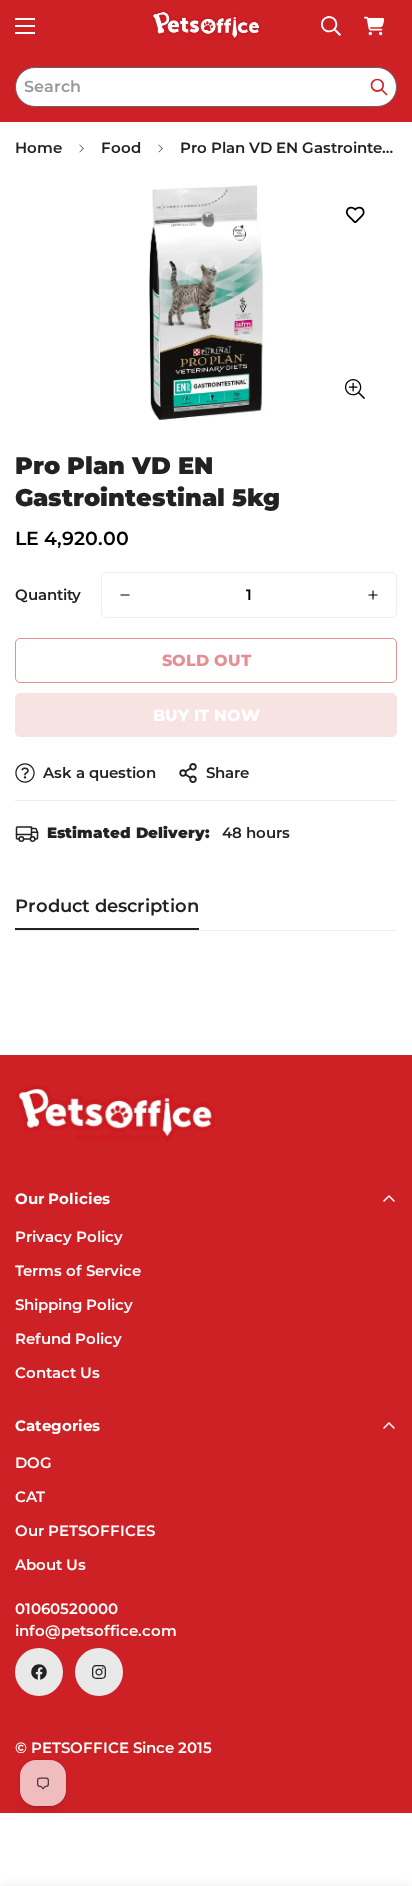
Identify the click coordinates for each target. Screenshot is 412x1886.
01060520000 (66, 1608)
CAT (30, 1496)
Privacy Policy (69, 1236)
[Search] (379, 87)
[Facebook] (39, 1672)
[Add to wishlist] (354, 215)
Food (121, 147)
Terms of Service (78, 1270)
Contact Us (57, 1372)
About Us (50, 1564)
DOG (33, 1462)
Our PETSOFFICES (85, 1530)
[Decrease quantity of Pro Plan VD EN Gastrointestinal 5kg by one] (125, 595)
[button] (374, 26)
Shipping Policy (74, 1304)
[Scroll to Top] (376, 1780)
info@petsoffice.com (96, 1630)
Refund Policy (68, 1338)
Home (38, 147)
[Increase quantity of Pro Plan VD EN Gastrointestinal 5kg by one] (373, 595)
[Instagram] (99, 1672)
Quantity (48, 594)
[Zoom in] (354, 389)
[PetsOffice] (206, 26)
